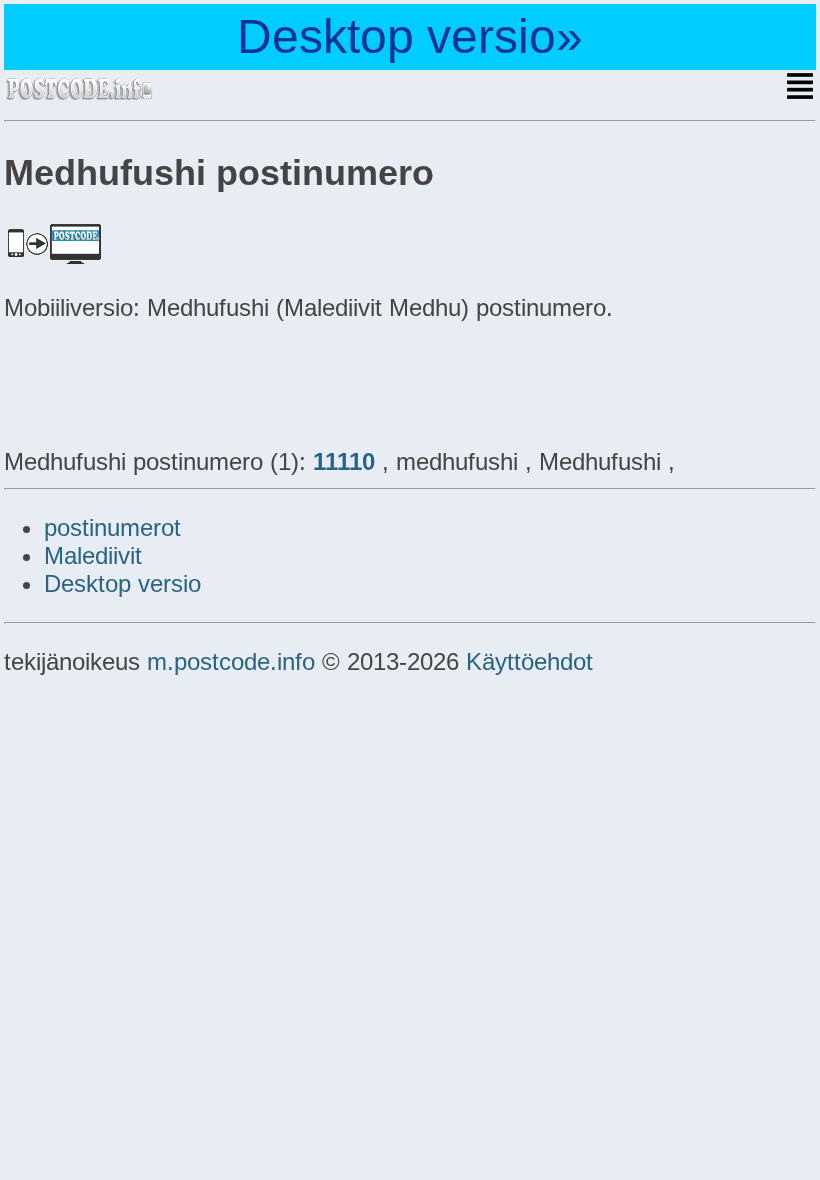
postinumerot (112, 527)
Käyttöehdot (529, 661)
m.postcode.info (231, 661)
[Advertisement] (164, 382)
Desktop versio (122, 583)
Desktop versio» (410, 36)
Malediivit (93, 555)
